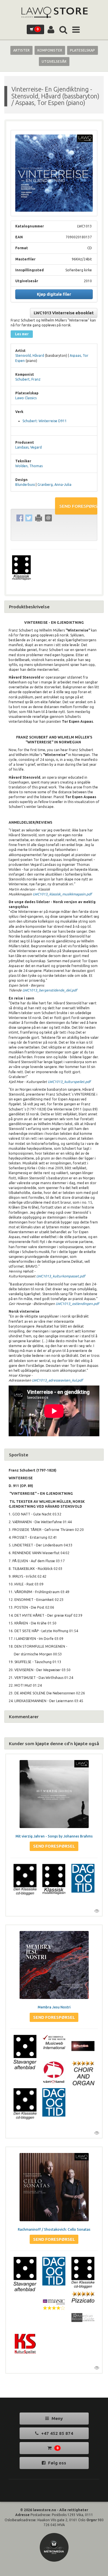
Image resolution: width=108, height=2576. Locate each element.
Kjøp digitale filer (54, 294)
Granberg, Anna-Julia (54, 485)
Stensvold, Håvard (30, 355)
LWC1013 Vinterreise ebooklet (64, 313)
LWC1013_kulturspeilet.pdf (69, 1082)
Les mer (22, 334)
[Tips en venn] (48, 518)
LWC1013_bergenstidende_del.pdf (50, 990)
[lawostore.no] (54, 12)
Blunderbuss (25, 485)
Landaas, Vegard (29, 447)
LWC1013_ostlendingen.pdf (77, 1304)
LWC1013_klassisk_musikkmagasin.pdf (62, 894)
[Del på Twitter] (29, 518)
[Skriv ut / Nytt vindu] (38, 518)
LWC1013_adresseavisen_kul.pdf (57, 1380)
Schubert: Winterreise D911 (45, 421)
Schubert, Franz (28, 379)
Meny (57, 2418)
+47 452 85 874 (57, 2433)
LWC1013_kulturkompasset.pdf (61, 1276)
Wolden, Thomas (29, 466)
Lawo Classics (26, 398)
